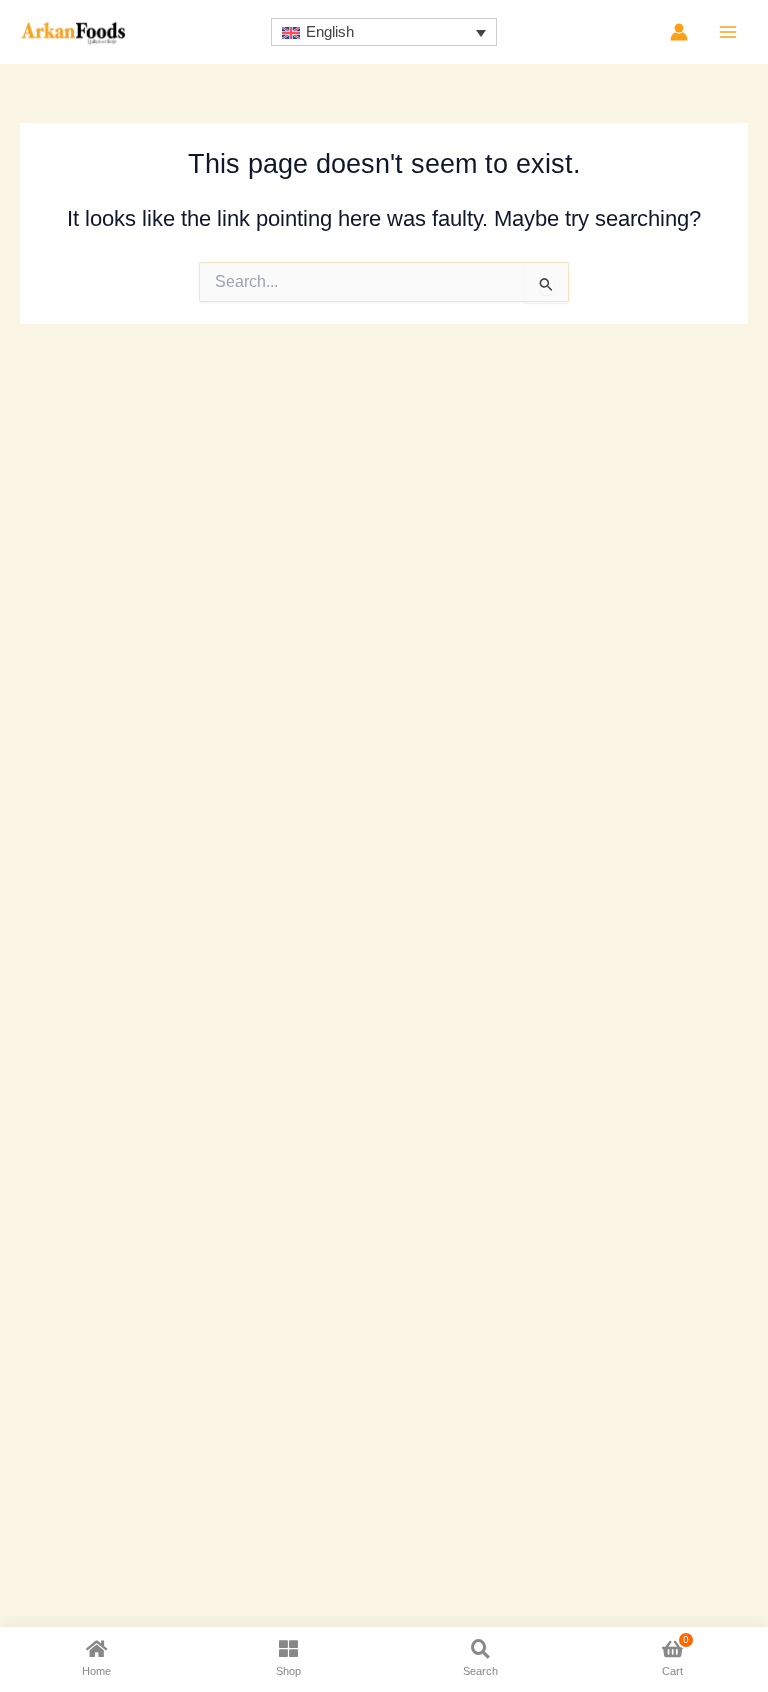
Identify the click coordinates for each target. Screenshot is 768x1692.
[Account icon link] (679, 32)
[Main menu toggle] (728, 32)
